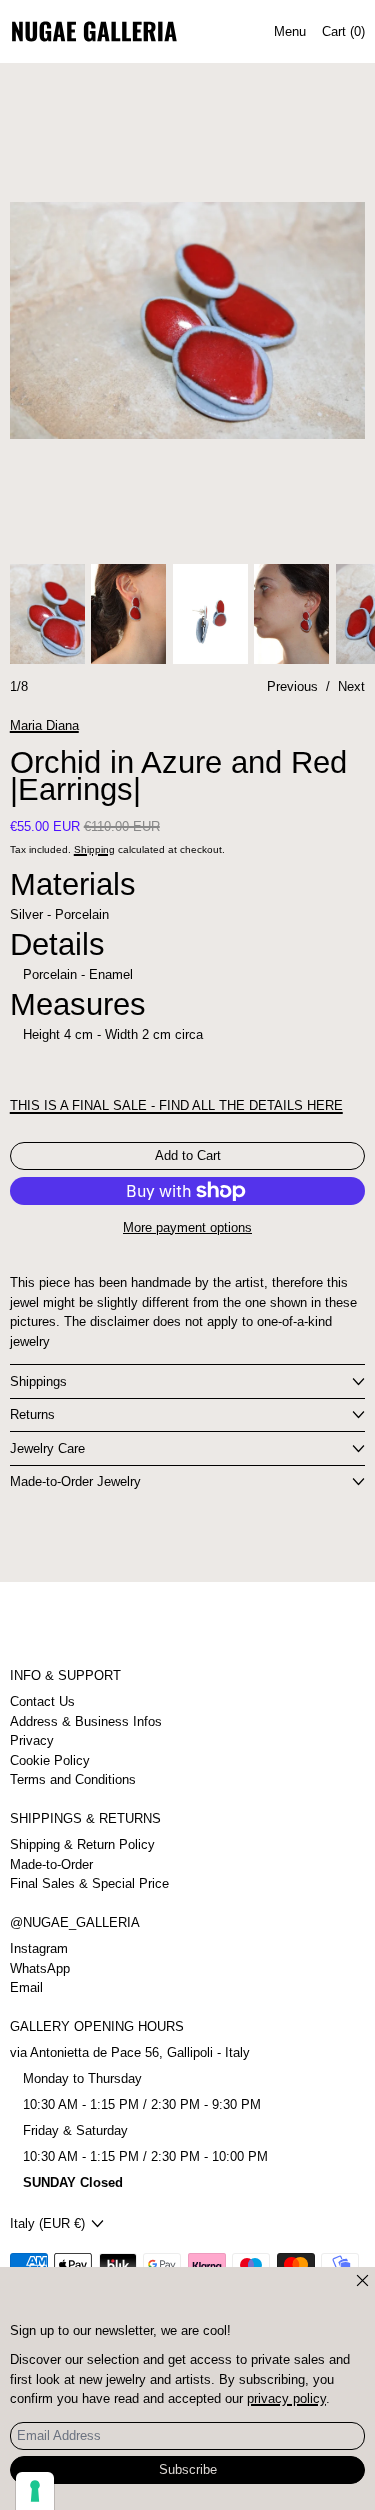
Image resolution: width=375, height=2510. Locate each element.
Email (26, 1987)
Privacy (32, 1740)
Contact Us (42, 1701)
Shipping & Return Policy (82, 1844)
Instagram (39, 1948)
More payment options (187, 1227)
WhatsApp (40, 1968)
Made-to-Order (51, 1864)
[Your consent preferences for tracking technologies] (35, 2491)
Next (351, 686)
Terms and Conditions (73, 1779)
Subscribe (188, 2469)
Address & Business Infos (86, 1721)
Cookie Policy (50, 1760)
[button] (188, 321)
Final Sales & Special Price (89, 1883)
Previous (292, 686)
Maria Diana (44, 725)
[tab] (47, 614)
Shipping (94, 849)
